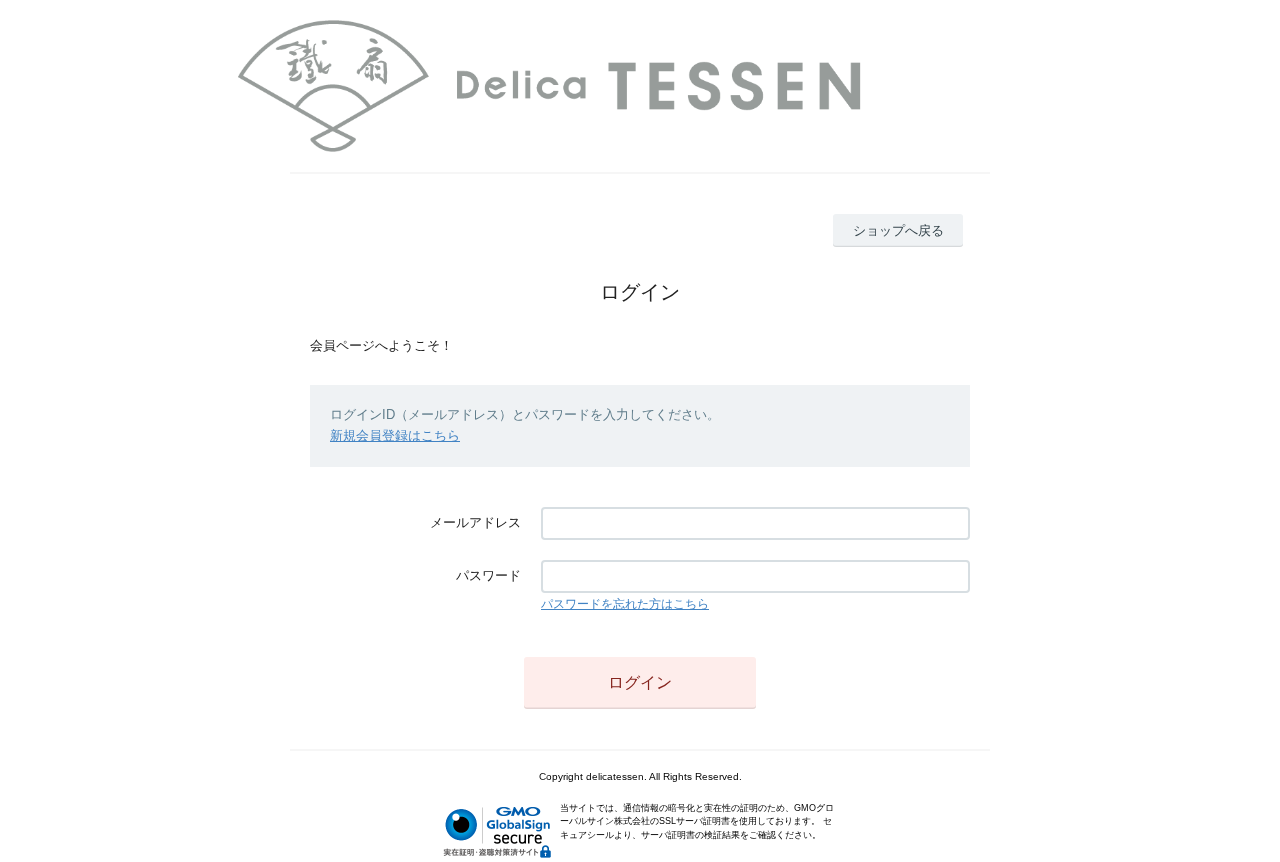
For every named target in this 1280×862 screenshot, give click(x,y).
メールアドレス (475, 522)
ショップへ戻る (898, 230)
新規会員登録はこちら (395, 435)
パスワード (488, 575)
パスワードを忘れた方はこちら (625, 604)
